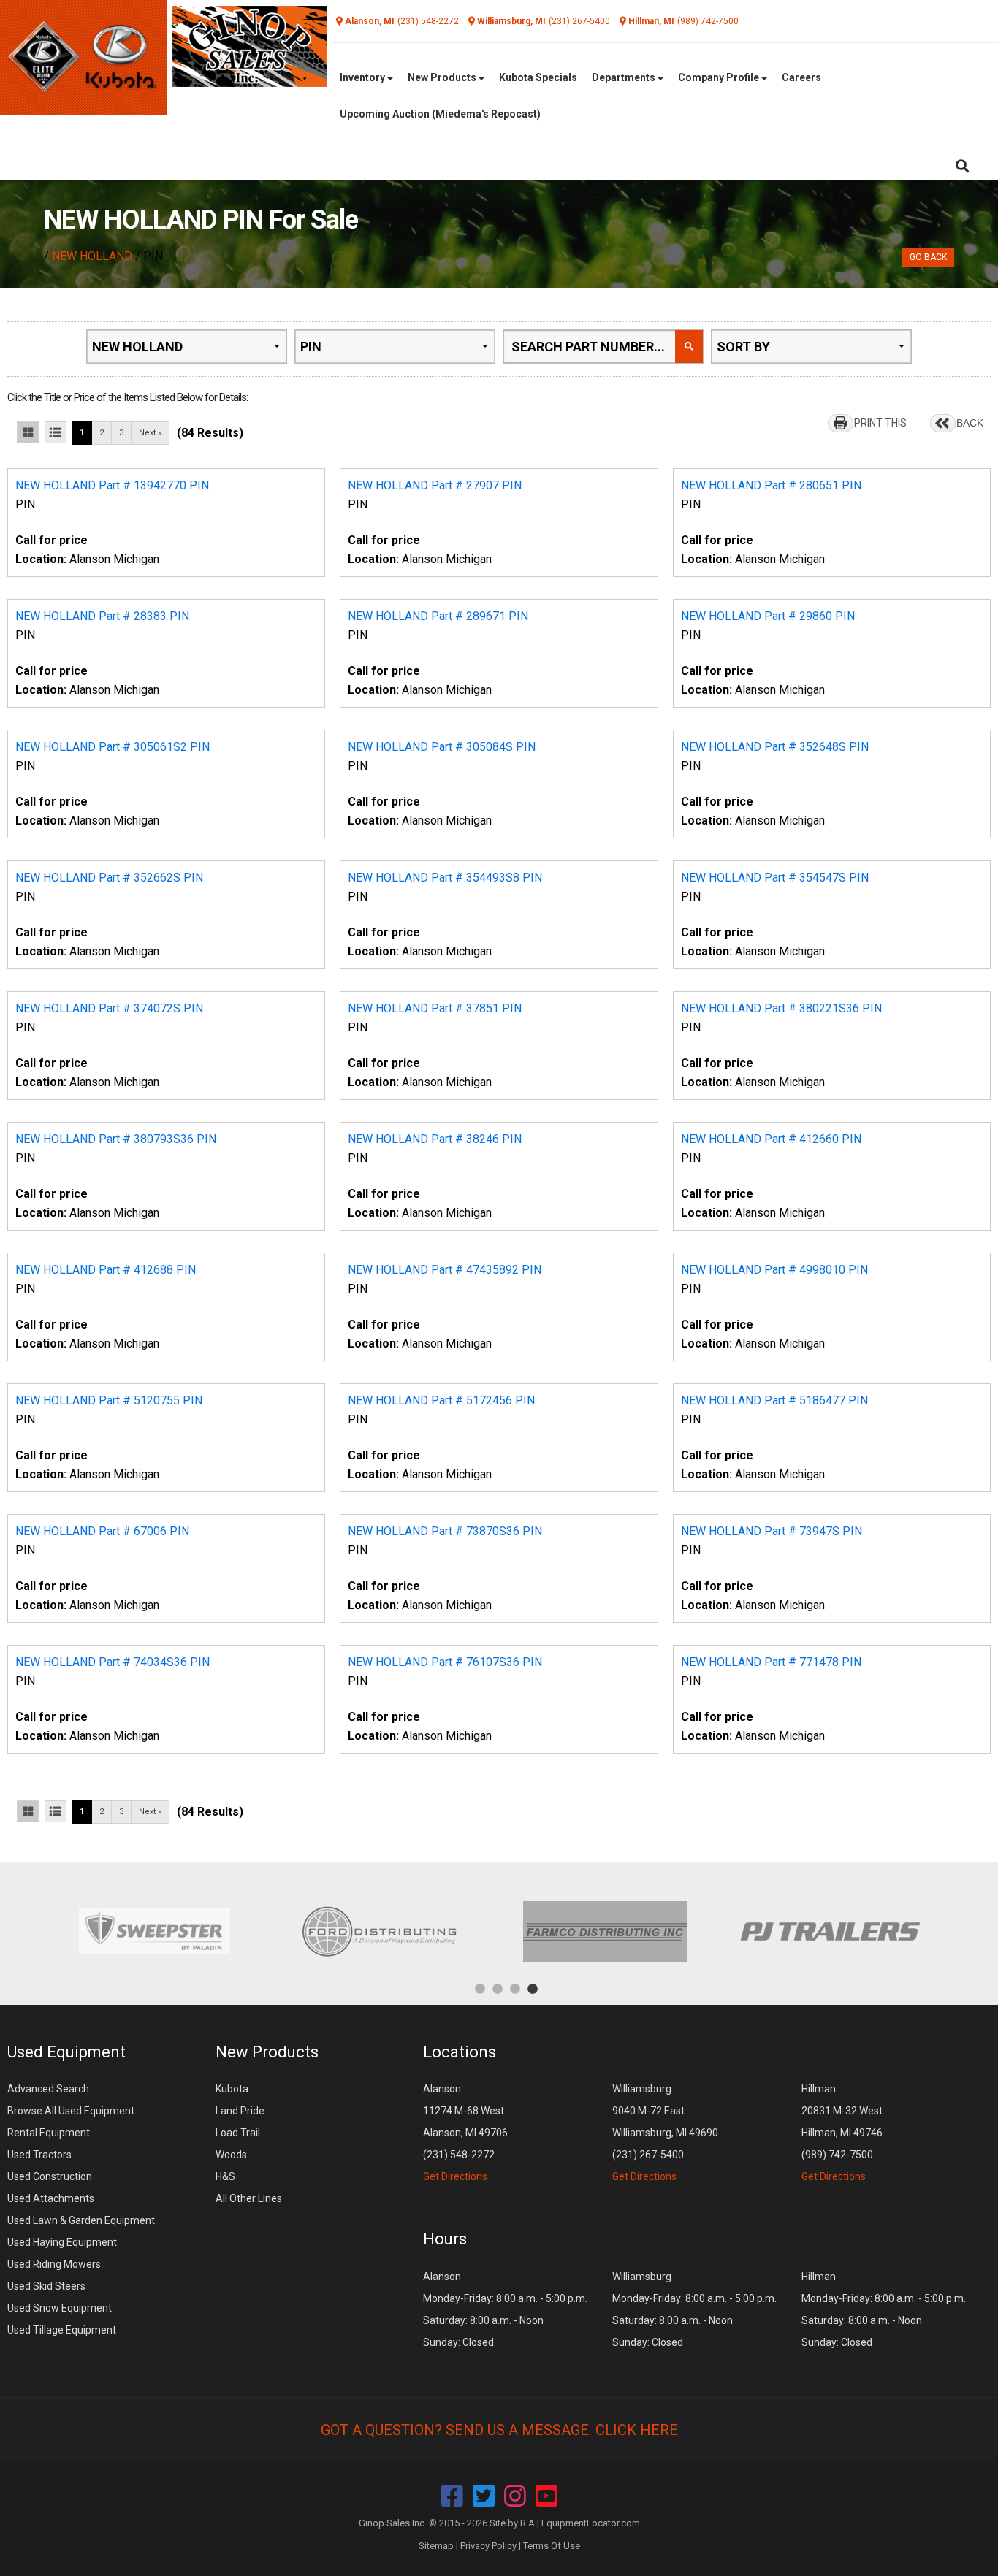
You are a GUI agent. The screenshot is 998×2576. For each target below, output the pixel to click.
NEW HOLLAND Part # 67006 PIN (102, 1531)
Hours (445, 2239)
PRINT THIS (880, 423)
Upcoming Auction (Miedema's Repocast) (440, 114)
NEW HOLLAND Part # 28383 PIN (102, 616)
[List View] (56, 432)
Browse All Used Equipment (71, 2111)
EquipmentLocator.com (591, 2523)
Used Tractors (39, 2155)
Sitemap (436, 2546)
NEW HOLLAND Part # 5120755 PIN (109, 1400)
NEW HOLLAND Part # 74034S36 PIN (113, 1662)
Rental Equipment (49, 2133)
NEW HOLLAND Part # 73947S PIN (772, 1531)
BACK (970, 423)
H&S (225, 2176)
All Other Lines (249, 2198)
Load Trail (238, 2133)
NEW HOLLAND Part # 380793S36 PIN (116, 1139)
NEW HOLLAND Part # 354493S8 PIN (445, 878)
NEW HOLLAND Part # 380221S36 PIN (781, 1008)
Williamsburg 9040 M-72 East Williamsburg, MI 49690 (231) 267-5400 (665, 2133)
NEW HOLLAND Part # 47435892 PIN (445, 1270)
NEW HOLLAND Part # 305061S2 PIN (113, 747)
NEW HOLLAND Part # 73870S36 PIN (445, 1531)
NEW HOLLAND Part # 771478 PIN (771, 1662)
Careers (801, 77)
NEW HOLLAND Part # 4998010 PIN (774, 1270)
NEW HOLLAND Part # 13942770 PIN (112, 485)
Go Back (928, 257)
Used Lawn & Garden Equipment (81, 2220)
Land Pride (240, 2111)
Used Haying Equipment (62, 2242)
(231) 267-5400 (579, 21)
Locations (460, 2052)
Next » (150, 433)
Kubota (232, 2089)
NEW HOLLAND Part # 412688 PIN (106, 1270)
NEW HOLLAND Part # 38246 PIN (435, 1139)
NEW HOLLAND (92, 256)
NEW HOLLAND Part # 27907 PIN (435, 485)
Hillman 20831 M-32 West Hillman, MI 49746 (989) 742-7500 (842, 2133)
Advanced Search (48, 2089)
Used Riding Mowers (54, 2264)
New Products (443, 77)
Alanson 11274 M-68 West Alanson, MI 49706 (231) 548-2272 (465, 2133)
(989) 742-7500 (708, 21)
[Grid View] (28, 432)
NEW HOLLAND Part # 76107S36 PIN (445, 1662)
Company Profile (720, 77)
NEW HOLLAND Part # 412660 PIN (771, 1139)
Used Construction (50, 2176)
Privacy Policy (488, 2546)
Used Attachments (51, 2198)
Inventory (363, 77)
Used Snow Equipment (60, 2308)
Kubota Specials (538, 77)
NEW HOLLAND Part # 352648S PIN (775, 747)
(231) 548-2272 (428, 21)
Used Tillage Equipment (62, 2330)
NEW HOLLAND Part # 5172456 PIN (441, 1400)
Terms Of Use (552, 2546)
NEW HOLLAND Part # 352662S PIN (109, 878)
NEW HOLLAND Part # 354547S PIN (775, 878)
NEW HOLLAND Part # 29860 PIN (768, 616)
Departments (625, 77)
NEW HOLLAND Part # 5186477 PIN (774, 1400)
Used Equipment (66, 2052)
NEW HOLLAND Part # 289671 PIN (438, 616)
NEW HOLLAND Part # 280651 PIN (771, 485)
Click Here (637, 2430)
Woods (231, 2155)
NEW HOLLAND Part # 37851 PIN (435, 1008)
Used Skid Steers (46, 2286)
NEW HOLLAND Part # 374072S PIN (109, 1008)
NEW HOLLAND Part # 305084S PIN (442, 747)
